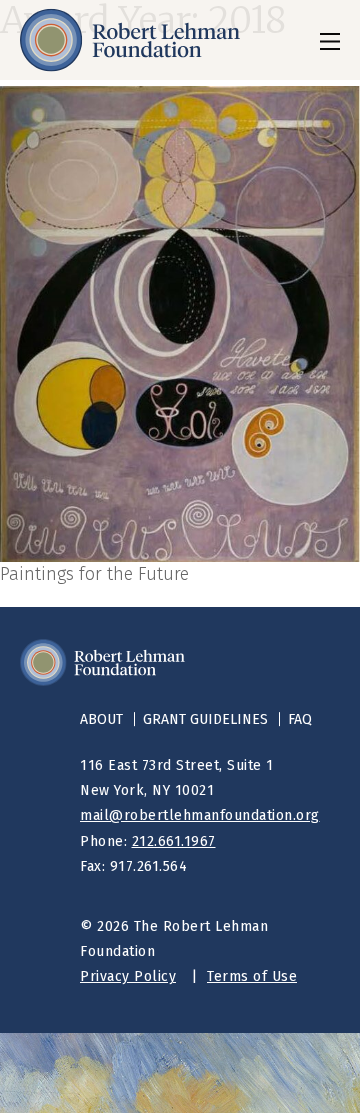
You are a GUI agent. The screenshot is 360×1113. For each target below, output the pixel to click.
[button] (330, 40)
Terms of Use (252, 976)
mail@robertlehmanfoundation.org (200, 815)
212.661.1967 (174, 841)
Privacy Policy (128, 976)
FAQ (300, 719)
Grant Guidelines (205, 719)
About (101, 719)
